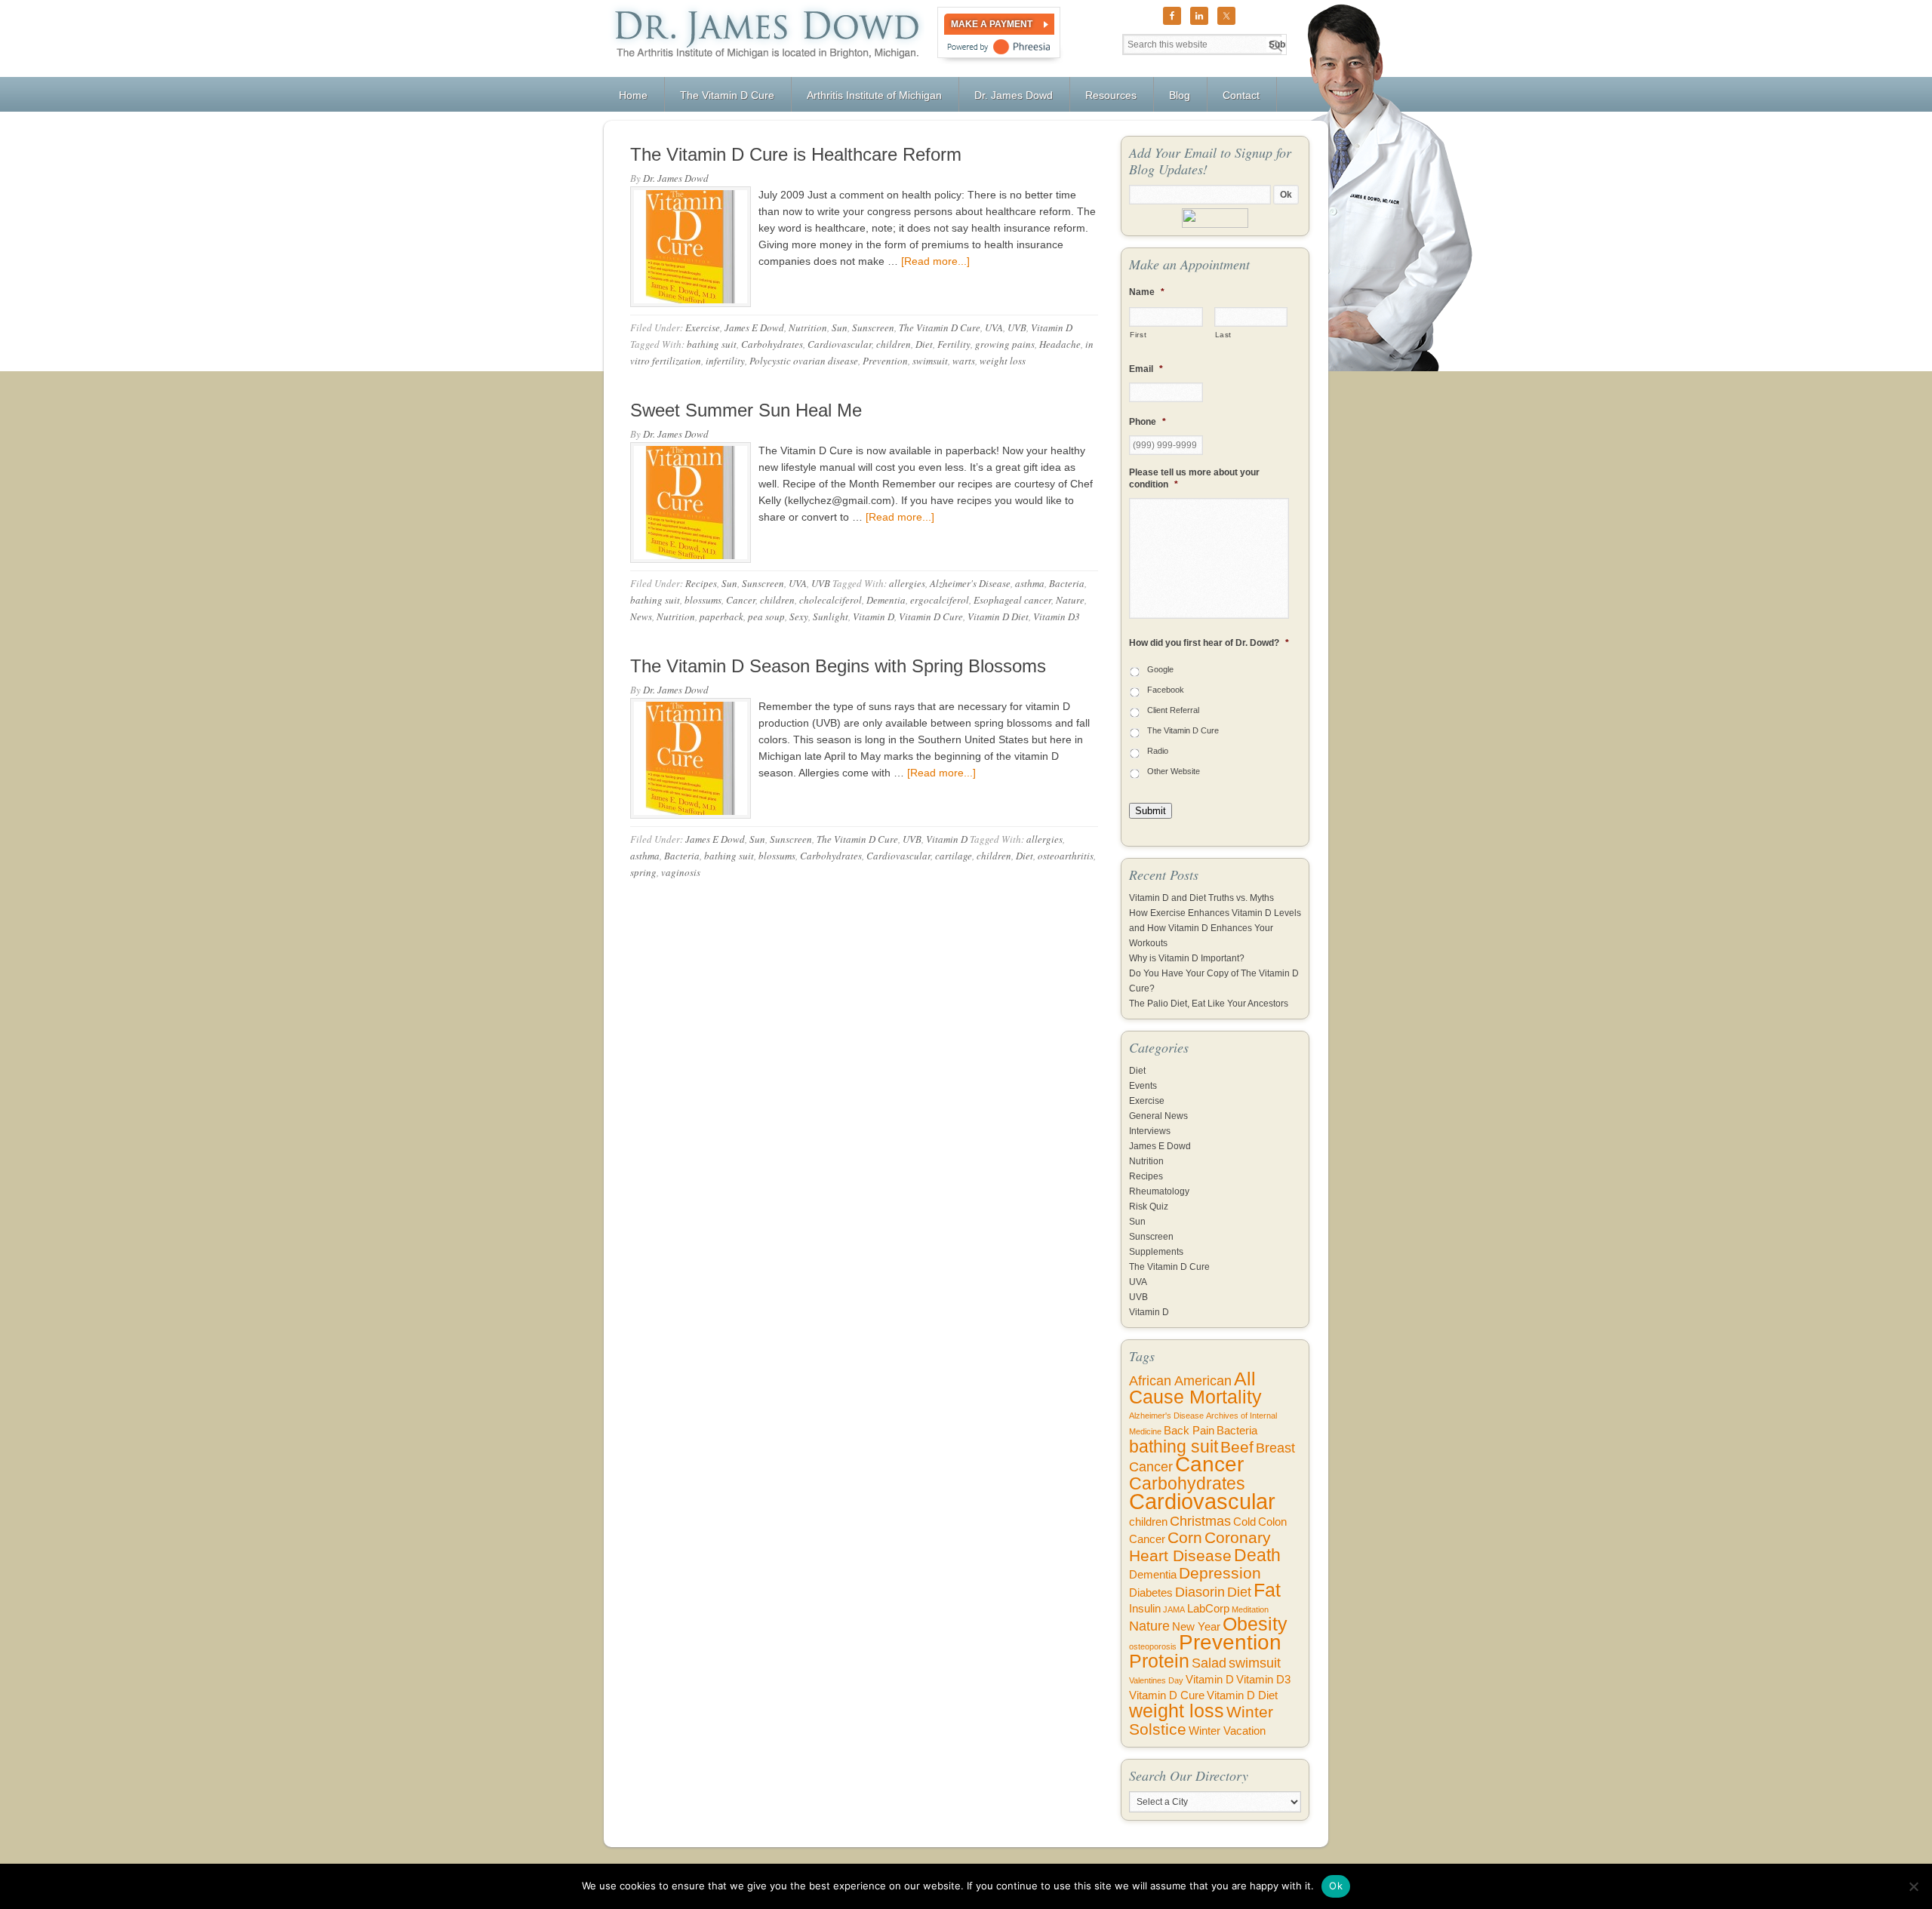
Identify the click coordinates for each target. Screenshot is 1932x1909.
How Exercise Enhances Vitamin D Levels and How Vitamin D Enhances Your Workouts (1215, 928)
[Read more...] (935, 261)
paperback (721, 616)
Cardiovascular (840, 344)
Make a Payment (992, 24)
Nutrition (808, 327)
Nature (1070, 600)
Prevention (885, 361)
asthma (1030, 583)
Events (1143, 1086)
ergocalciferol (940, 600)
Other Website (1174, 771)
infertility (725, 361)
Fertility (954, 344)
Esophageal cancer (1012, 600)
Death (1257, 1555)
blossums (703, 600)
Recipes (701, 583)
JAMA (1174, 1609)
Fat (1267, 1590)
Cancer (741, 600)
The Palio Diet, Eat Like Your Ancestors (1209, 1004)
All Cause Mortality (1195, 1388)
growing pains (1005, 344)
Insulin (1145, 1609)
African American (1180, 1381)
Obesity (1255, 1624)
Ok (1336, 1886)
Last (1224, 335)
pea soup (766, 616)
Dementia (886, 600)
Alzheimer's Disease (970, 583)
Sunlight (831, 616)
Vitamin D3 (1057, 616)
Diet (924, 344)
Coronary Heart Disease (1200, 1546)
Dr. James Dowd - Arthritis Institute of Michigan (764, 38)
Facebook (1166, 690)
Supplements (1156, 1252)
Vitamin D (1052, 327)
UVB (1017, 327)
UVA (994, 327)
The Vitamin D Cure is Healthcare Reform (796, 154)
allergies (907, 583)
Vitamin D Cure (931, 616)
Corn (1185, 1537)
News (641, 616)
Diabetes (1151, 1593)
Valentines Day (1156, 1680)
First (1138, 335)
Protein (1159, 1661)
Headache (1060, 344)
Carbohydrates (772, 344)
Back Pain (1189, 1431)
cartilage (954, 856)
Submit (1151, 811)
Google (1160, 669)
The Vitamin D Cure (940, 327)
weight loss (1003, 361)
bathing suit (712, 344)
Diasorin (1200, 1592)
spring (643, 872)
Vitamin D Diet (998, 616)
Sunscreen (873, 327)
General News (1158, 1116)
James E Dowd (754, 327)
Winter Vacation (1227, 1731)
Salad (1209, 1663)
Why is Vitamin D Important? (1187, 958)
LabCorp (1208, 1609)
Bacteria (1067, 583)
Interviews (1150, 1131)
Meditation (1250, 1609)
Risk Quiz (1149, 1207)
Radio (1158, 751)
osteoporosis (1153, 1646)
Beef (1237, 1447)
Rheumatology (1159, 1191)
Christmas (1200, 1521)
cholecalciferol (831, 600)
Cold (1244, 1522)
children (894, 344)
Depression (1220, 1573)
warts (964, 361)
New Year (1196, 1627)
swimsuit (930, 361)
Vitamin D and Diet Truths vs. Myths (1201, 898)
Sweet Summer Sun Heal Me (746, 410)
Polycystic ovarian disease (804, 361)
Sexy (799, 616)
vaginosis (681, 872)
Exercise (703, 327)
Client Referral (1173, 710)
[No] (1913, 1886)
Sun (840, 327)
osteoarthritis (1066, 856)
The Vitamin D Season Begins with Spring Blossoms (838, 666)
